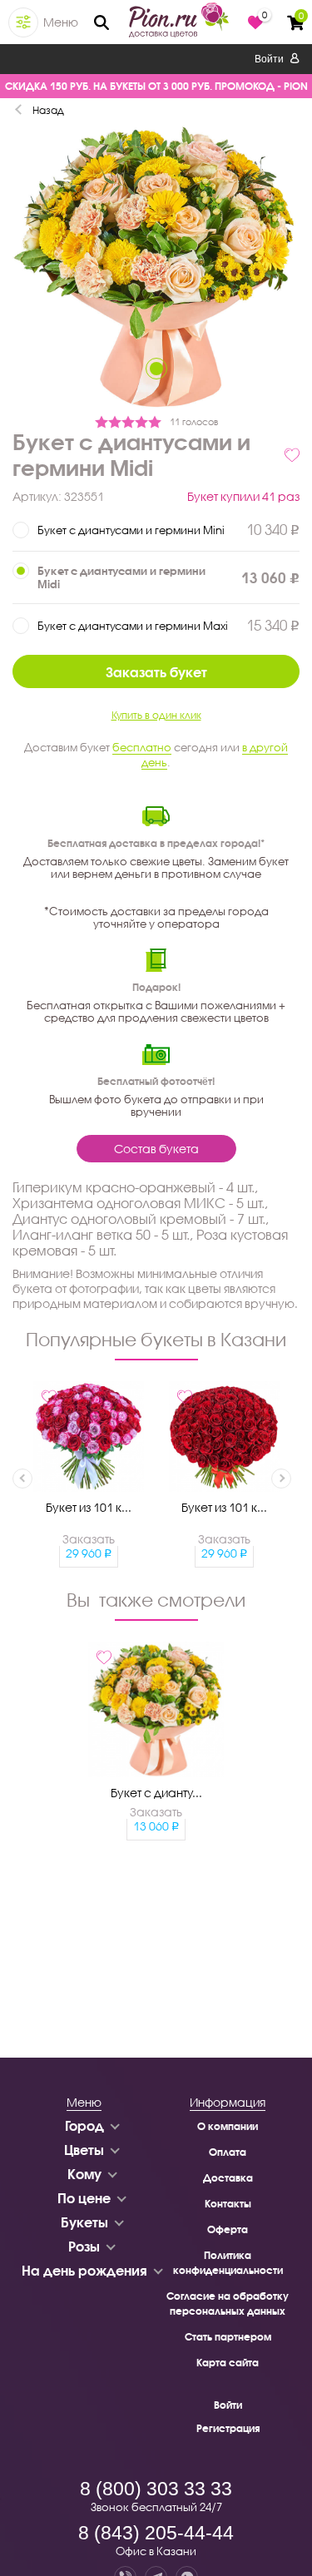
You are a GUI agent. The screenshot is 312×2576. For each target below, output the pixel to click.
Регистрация (228, 2428)
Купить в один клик (156, 715)
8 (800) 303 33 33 (156, 2489)
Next (281, 1479)
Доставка (228, 2178)
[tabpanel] (156, 269)
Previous (22, 1479)
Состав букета (156, 1149)
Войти (270, 59)
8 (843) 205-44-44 (156, 2533)
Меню (61, 22)
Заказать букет (156, 672)
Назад (48, 110)
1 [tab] (156, 369)
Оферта (228, 2229)
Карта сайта (228, 2363)
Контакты (228, 2204)
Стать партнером (228, 2337)
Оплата (228, 2152)
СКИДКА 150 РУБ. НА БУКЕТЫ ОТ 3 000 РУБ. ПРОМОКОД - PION (156, 86)
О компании (228, 2126)
